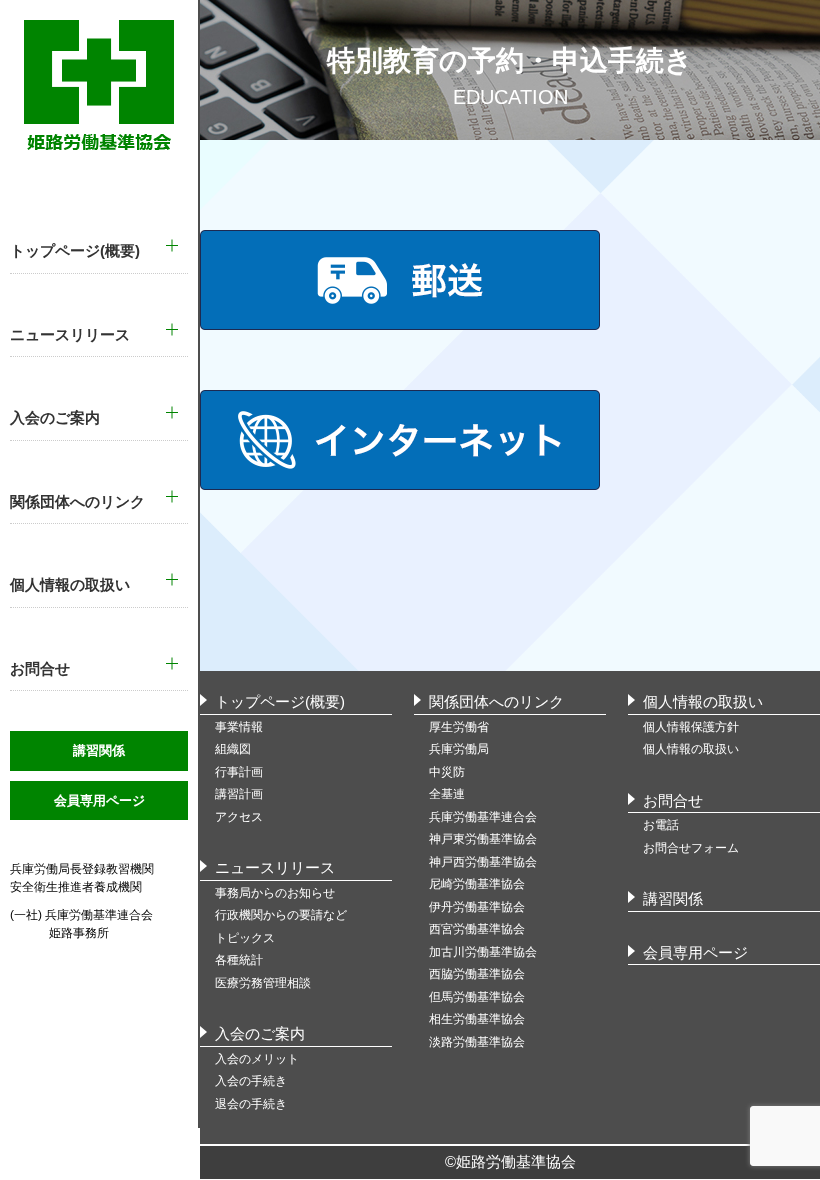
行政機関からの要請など (281, 915)
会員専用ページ (99, 800)
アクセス (239, 817)
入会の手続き (251, 1081)
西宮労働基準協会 (477, 929)
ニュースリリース (275, 867)
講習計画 (239, 794)
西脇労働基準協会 (477, 974)
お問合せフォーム (691, 848)
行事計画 (239, 772)
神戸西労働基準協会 (483, 862)
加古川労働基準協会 (483, 952)
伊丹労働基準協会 (477, 907)
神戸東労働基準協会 (483, 839)
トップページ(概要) (280, 701)
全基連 (447, 794)
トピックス (245, 938)
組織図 (233, 749)
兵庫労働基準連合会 (483, 817)
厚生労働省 (459, 727)
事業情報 (239, 727)
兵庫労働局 (459, 749)
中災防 (447, 772)
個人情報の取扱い (703, 701)
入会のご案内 (260, 1033)
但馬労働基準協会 (477, 997)
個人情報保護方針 (691, 727)
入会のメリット (257, 1059)
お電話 (661, 825)
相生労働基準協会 (477, 1019)
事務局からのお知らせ (275, 893)
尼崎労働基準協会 (477, 884)
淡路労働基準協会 (477, 1042)
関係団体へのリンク (496, 701)
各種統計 (239, 960)
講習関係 (99, 750)
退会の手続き (251, 1104)
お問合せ (673, 800)
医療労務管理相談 (263, 983)
